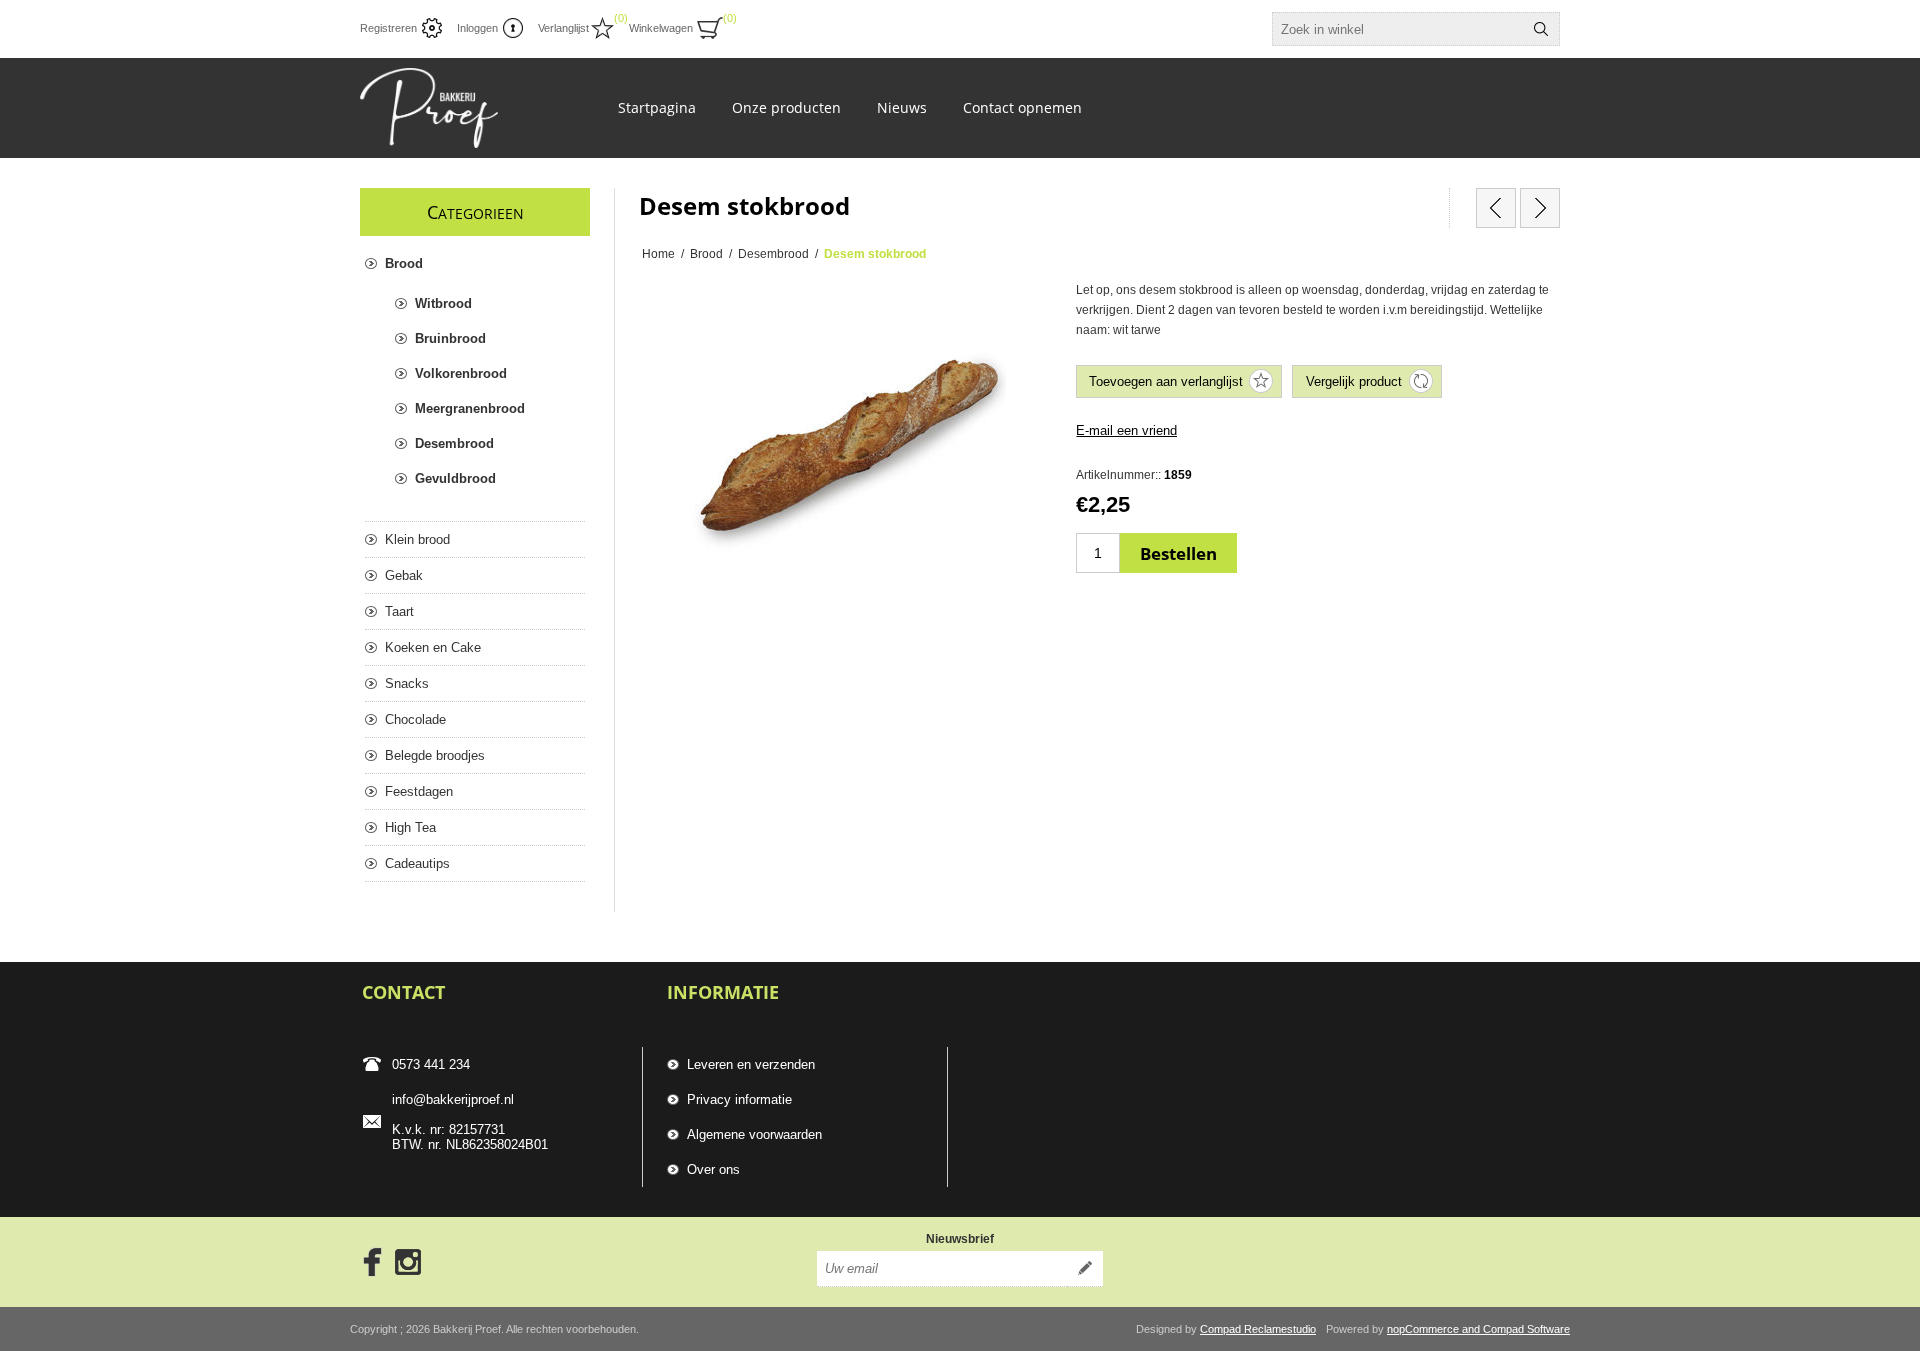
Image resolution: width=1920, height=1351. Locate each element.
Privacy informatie (739, 1099)
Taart (399, 611)
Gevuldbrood (455, 478)
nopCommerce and (1435, 1329)
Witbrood (443, 303)
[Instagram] (408, 1262)
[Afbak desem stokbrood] (1496, 208)
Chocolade (415, 719)
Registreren (388, 28)
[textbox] (1398, 29)
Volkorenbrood (461, 373)
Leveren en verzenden (751, 1064)
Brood (404, 263)
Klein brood (417, 539)
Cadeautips (417, 863)
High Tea (410, 827)
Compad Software (1526, 1329)
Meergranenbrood (470, 408)
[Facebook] (366, 1262)
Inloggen (477, 28)
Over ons (713, 1169)
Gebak (404, 575)
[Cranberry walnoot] (1540, 208)
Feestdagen (419, 791)
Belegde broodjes (435, 755)
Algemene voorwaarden (754, 1134)
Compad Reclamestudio (1258, 1329)
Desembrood (454, 443)
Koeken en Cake (433, 647)
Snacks (407, 683)
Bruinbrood (450, 338)
